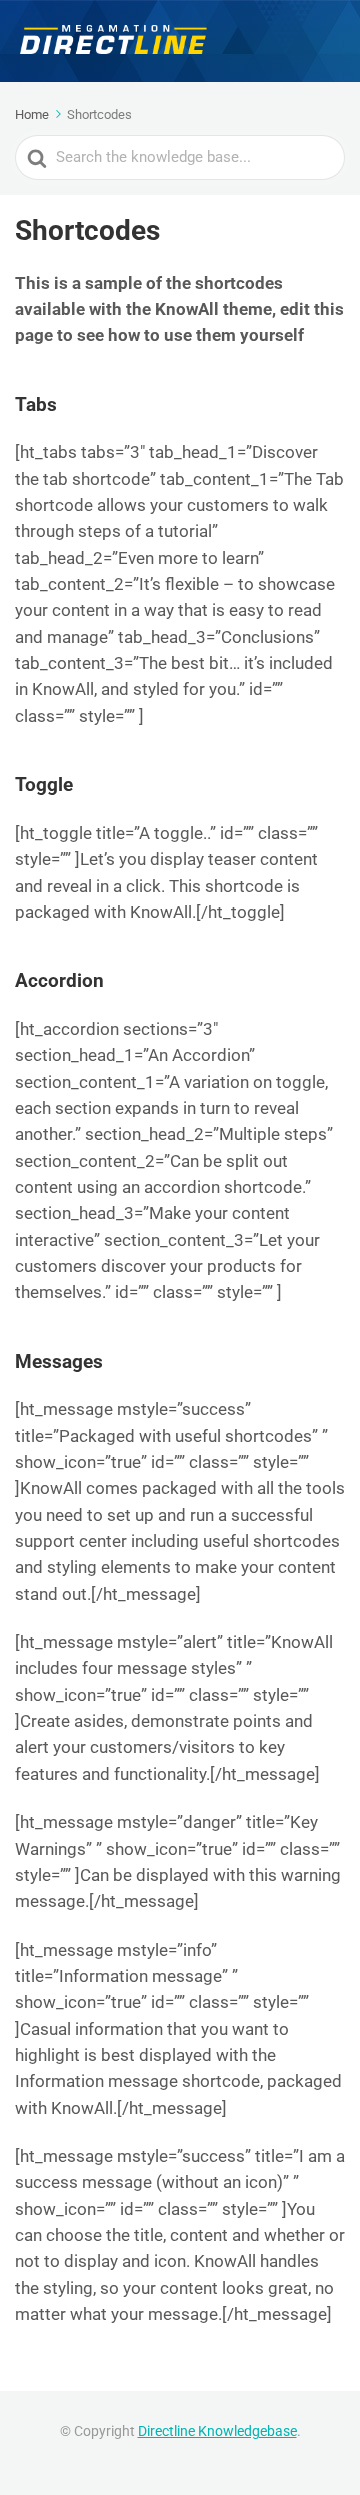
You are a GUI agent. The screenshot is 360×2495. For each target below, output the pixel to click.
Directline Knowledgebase (217, 2431)
